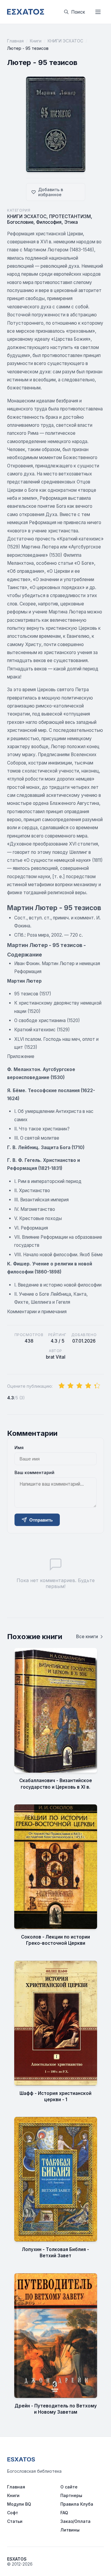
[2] (70, 1386)
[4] (88, 1386)
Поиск (78, 12)
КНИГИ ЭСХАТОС (65, 41)
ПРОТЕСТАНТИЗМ (70, 216)
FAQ (64, 2513)
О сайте (69, 2487)
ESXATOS (21, 2459)
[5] (97, 1386)
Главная (15, 41)
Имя (19, 1448)
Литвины (70, 2530)
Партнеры (71, 2495)
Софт (13, 2513)
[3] (79, 1386)
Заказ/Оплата (75, 2521)
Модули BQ (19, 2504)
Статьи (15, 2521)
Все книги (87, 1637)
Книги (36, 41)
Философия (49, 222)
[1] (62, 1386)
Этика (71, 222)
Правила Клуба (77, 2504)
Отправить (41, 1520)
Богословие (20, 222)
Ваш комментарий (34, 1472)
